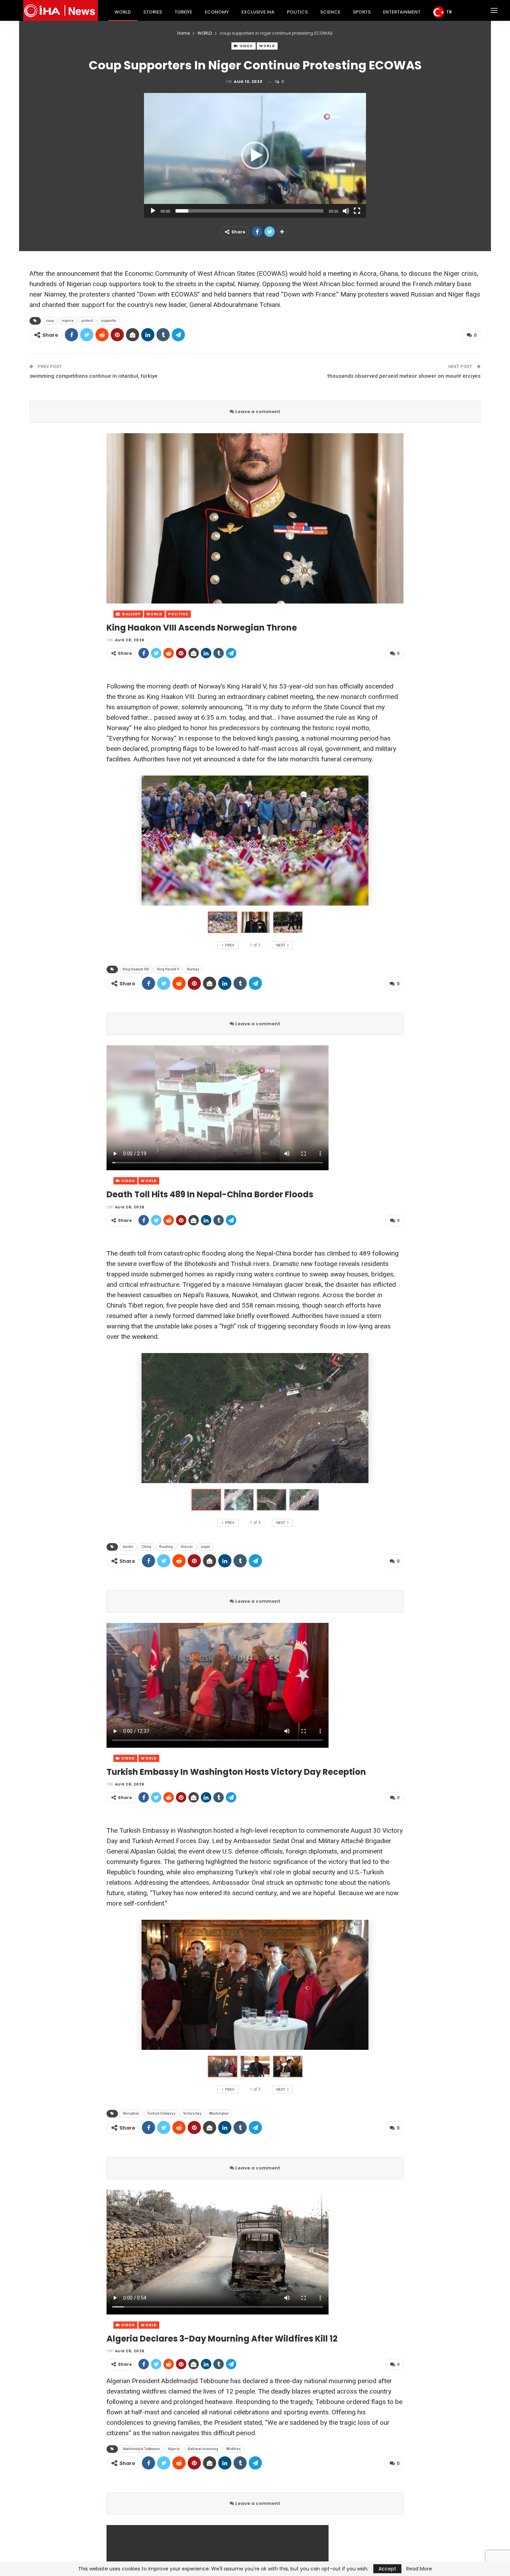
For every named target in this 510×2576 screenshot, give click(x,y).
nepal (205, 1547)
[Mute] (346, 211)
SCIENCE (330, 12)
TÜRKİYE (183, 12)
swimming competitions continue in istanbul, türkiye (93, 376)
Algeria (174, 2449)
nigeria (68, 321)
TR (449, 12)
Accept (387, 2569)
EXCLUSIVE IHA (258, 12)
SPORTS (362, 12)
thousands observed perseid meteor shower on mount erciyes (404, 376)
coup (50, 321)
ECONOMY (217, 12)
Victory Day (192, 2113)
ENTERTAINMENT (402, 12)
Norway (193, 969)
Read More (419, 2569)
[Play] (153, 211)
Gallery (131, 614)
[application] (255, 155)
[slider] (249, 211)
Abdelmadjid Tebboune (141, 2449)
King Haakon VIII (136, 969)
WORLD (123, 12)
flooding (166, 1547)
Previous (108, 518)
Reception (131, 2113)
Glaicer (187, 1547)
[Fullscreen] (357, 211)
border (128, 1547)
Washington (219, 2113)
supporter (109, 321)
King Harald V (168, 969)
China (146, 1547)
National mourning (203, 2449)
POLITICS (297, 12)
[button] (255, 155)
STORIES (153, 12)
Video (246, 46)
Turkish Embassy (161, 2113)
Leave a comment (257, 412)
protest (87, 321)
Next (402, 518)
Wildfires (233, 2449)
